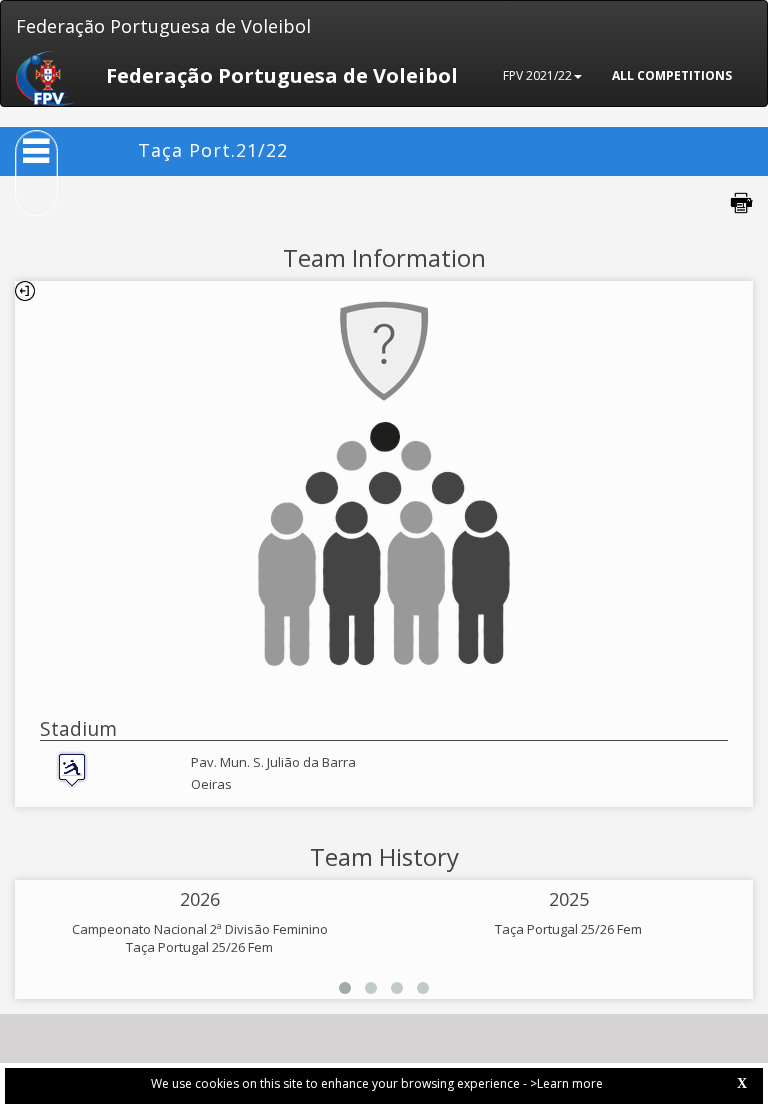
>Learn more (566, 1083)
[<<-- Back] (25, 291)
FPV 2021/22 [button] (537, 75)
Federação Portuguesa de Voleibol (163, 26)
